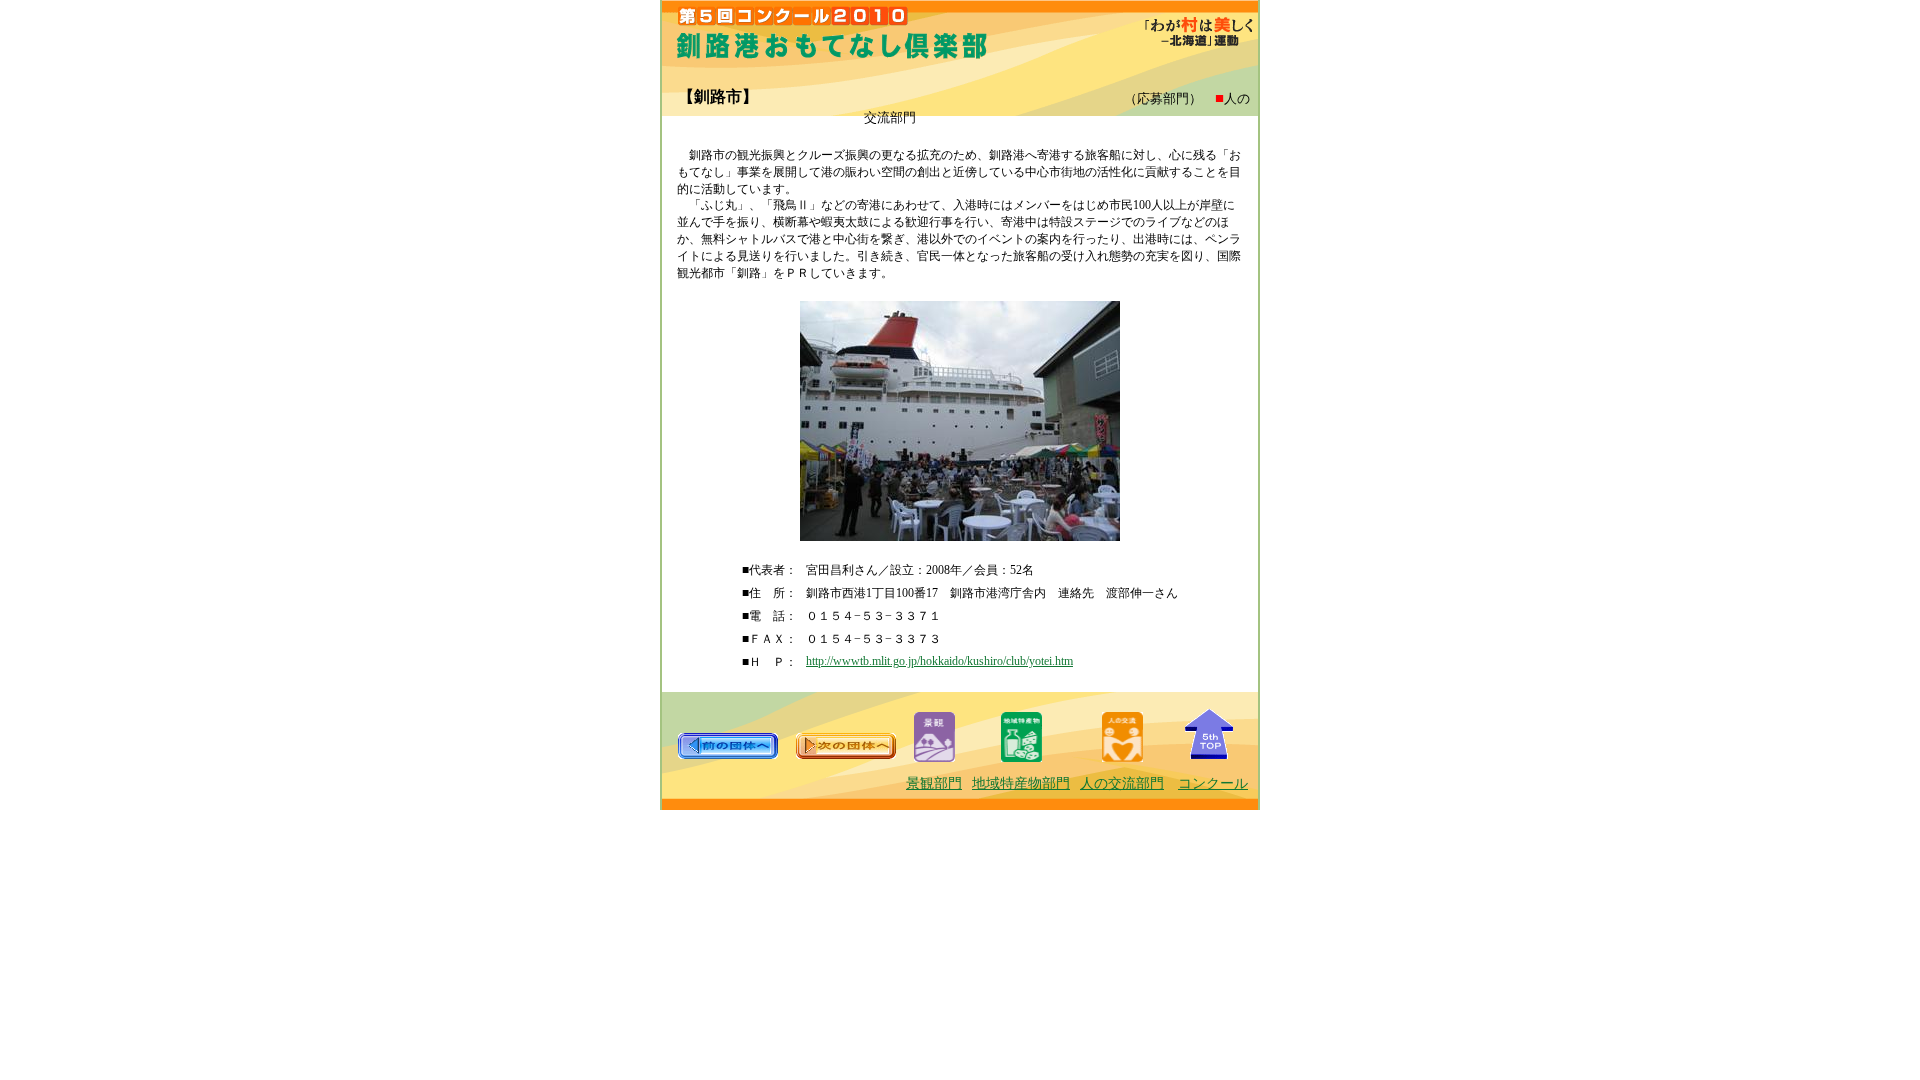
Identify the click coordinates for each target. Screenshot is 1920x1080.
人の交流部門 (1122, 783)
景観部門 (934, 783)
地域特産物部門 (1021, 783)
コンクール (1213, 783)
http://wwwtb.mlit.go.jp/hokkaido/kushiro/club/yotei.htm (939, 661)
